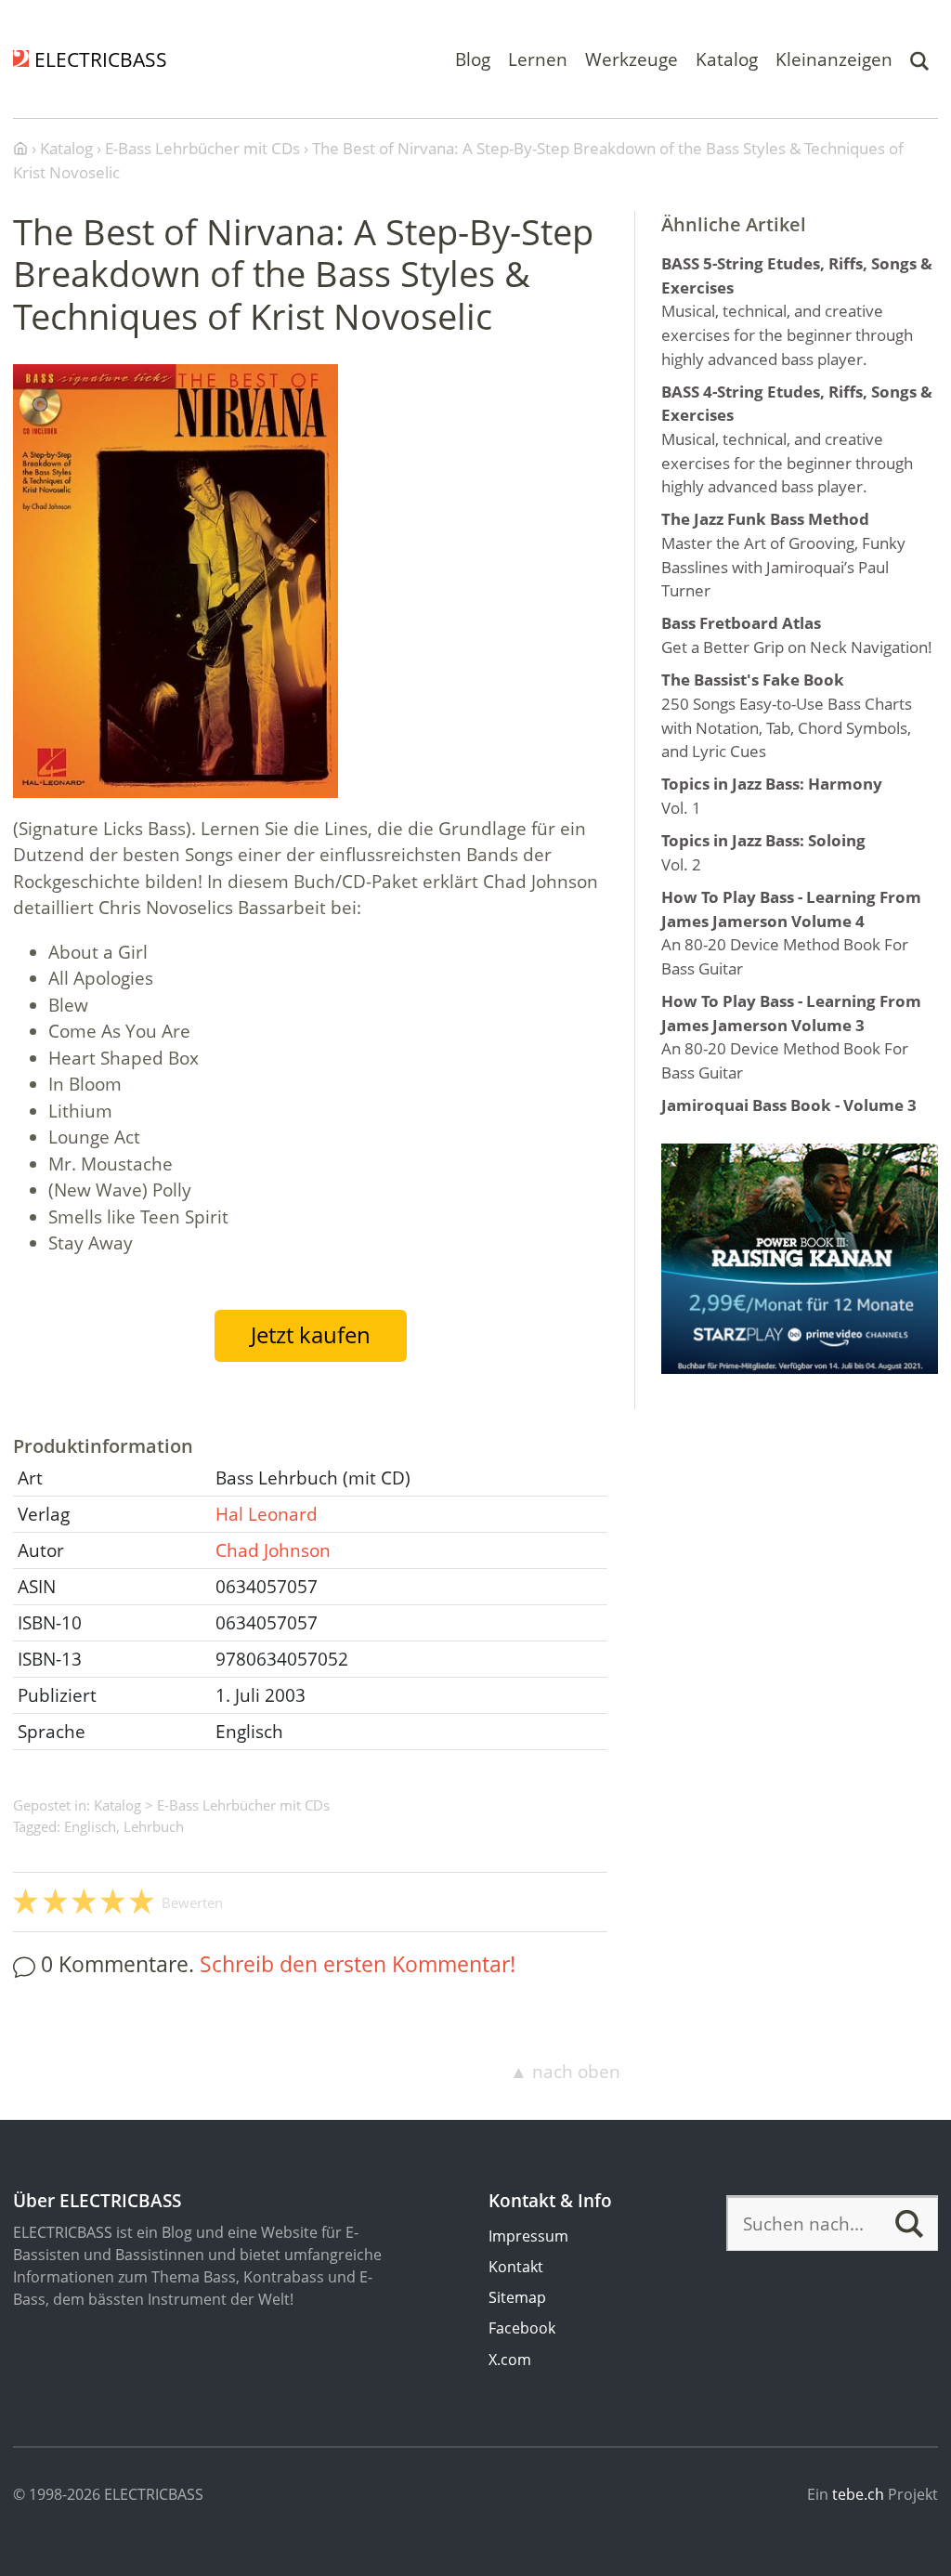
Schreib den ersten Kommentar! (358, 1964)
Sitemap (517, 2297)
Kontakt (516, 2267)
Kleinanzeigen (834, 59)
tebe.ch (858, 2494)
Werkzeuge (632, 59)
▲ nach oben (565, 2072)
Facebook (522, 2328)
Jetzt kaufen (311, 1335)
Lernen (538, 59)
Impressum (528, 2236)
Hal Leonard (267, 1514)
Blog (473, 59)
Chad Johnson (273, 1550)
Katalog (727, 59)
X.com (510, 2360)
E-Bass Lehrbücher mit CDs (243, 1805)
